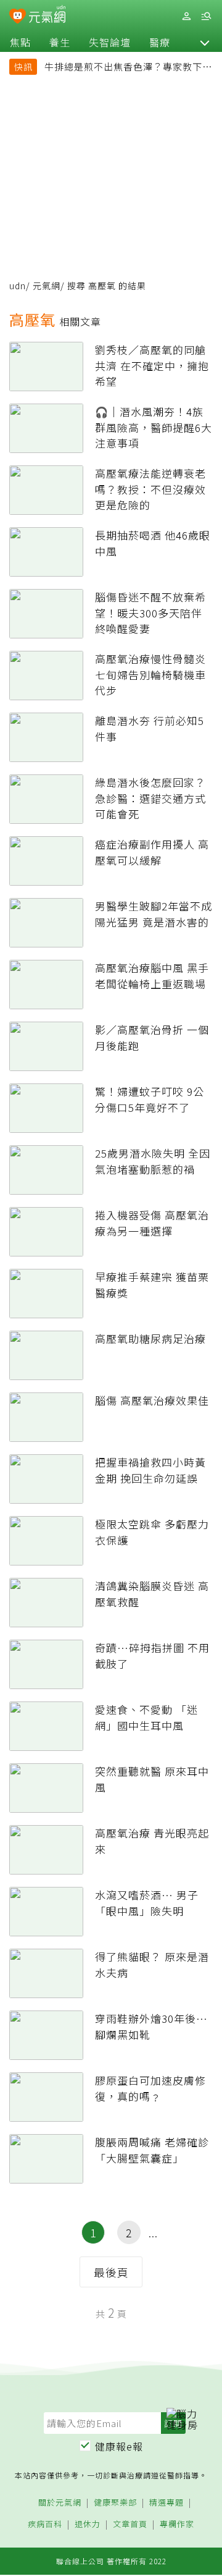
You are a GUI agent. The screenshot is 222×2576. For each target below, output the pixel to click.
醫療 (160, 42)
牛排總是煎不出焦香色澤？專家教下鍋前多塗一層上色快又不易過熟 (128, 68)
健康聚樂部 (115, 2503)
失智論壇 (110, 42)
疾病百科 (45, 2524)
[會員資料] (186, 16)
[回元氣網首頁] (47, 16)
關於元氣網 (60, 2503)
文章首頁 (130, 2524)
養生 (60, 42)
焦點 (20, 42)
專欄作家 (177, 2524)
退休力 (88, 2524)
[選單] (206, 16)
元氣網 (47, 286)
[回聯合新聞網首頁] (18, 17)
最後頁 (111, 2272)
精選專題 (166, 2503)
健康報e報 (119, 2446)
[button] (205, 42)
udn (18, 286)
